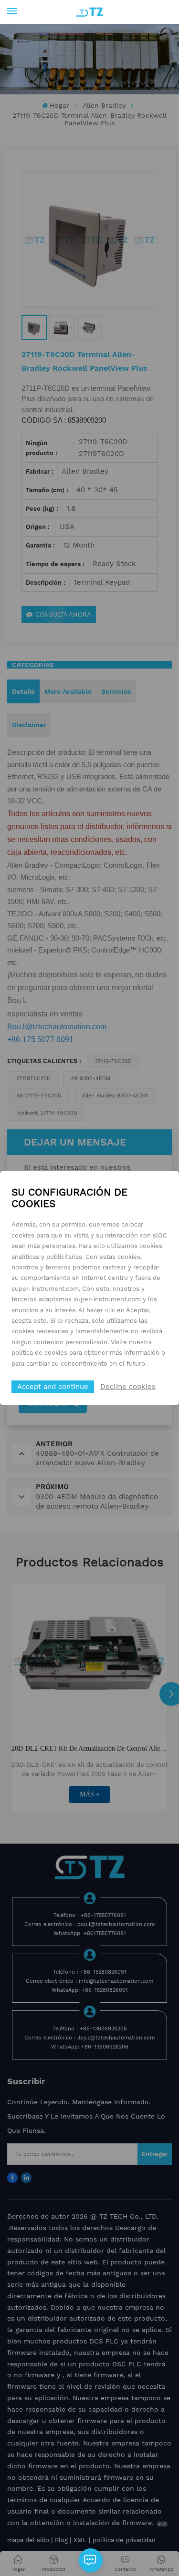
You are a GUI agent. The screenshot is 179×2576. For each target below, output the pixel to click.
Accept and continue (53, 1387)
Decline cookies (128, 1387)
